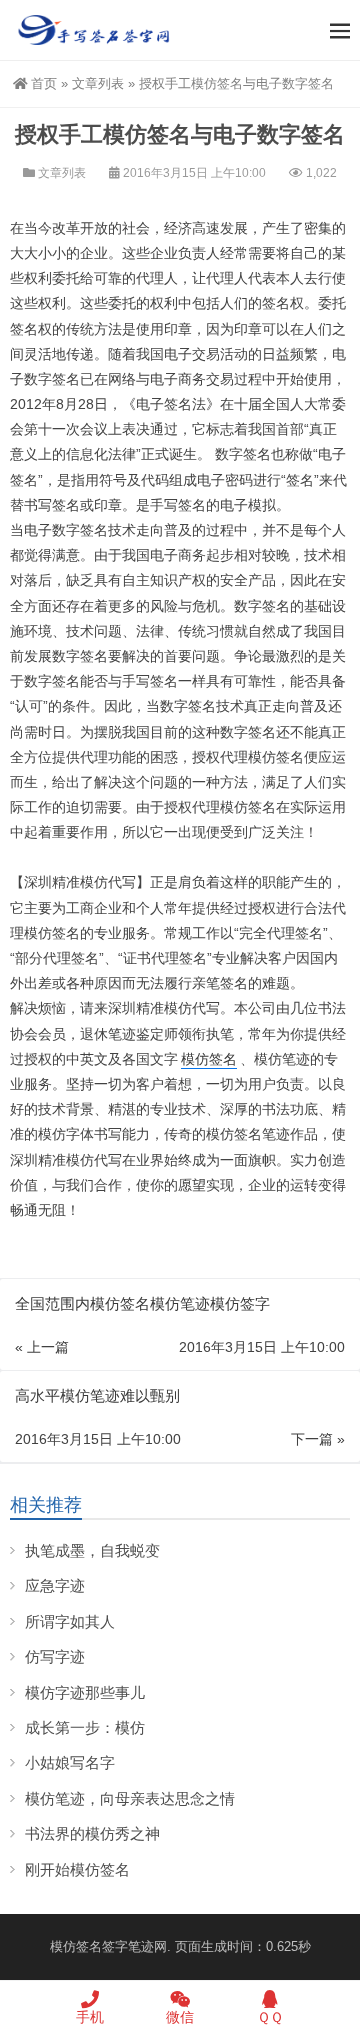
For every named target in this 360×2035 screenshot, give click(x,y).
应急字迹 (55, 1585)
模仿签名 (209, 1059)
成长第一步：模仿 (85, 1727)
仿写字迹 (55, 1656)
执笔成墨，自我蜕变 (92, 1550)
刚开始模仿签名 (77, 1869)
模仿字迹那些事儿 (85, 1692)
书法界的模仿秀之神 (92, 1833)
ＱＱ (270, 2017)
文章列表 (98, 83)
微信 (180, 2017)
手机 (90, 2017)
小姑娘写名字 (70, 1762)
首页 (44, 83)
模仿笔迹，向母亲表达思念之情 (130, 1798)
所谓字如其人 (70, 1621)
